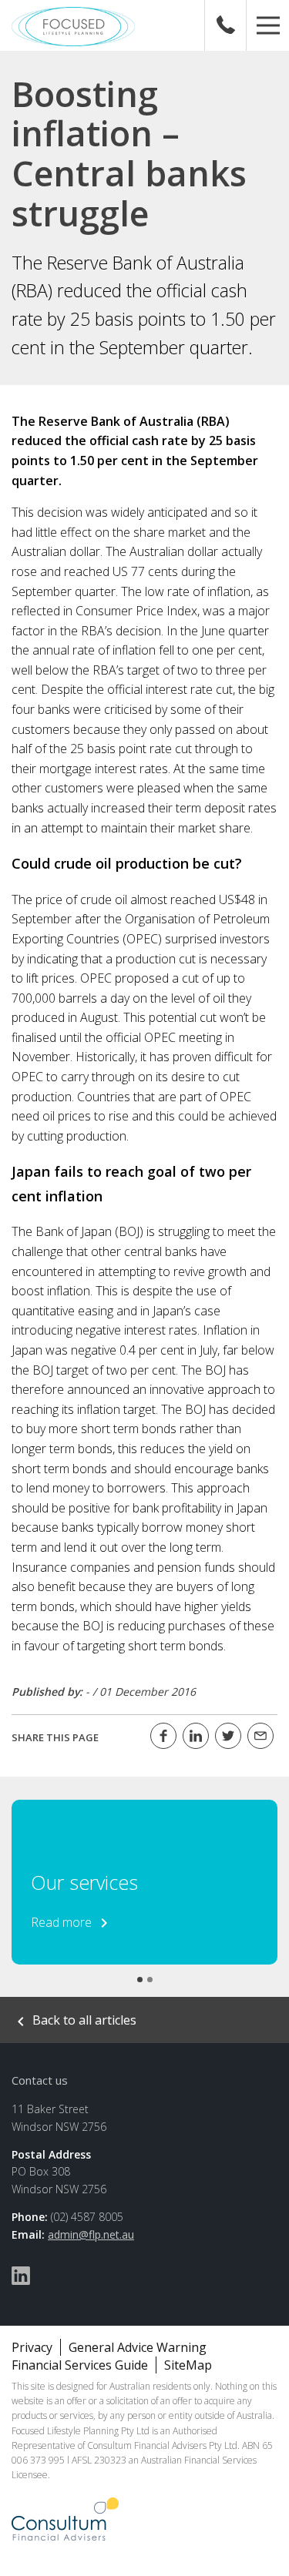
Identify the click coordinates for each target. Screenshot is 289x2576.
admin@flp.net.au (91, 2234)
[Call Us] (226, 25)
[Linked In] (196, 1736)
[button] (268, 25)
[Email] (260, 1736)
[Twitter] (228, 1736)
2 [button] (150, 1980)
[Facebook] (163, 1736)
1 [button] (140, 1980)
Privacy (32, 2347)
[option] (144, 1882)
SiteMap (188, 2365)
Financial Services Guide (80, 2365)
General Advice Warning (138, 2347)
